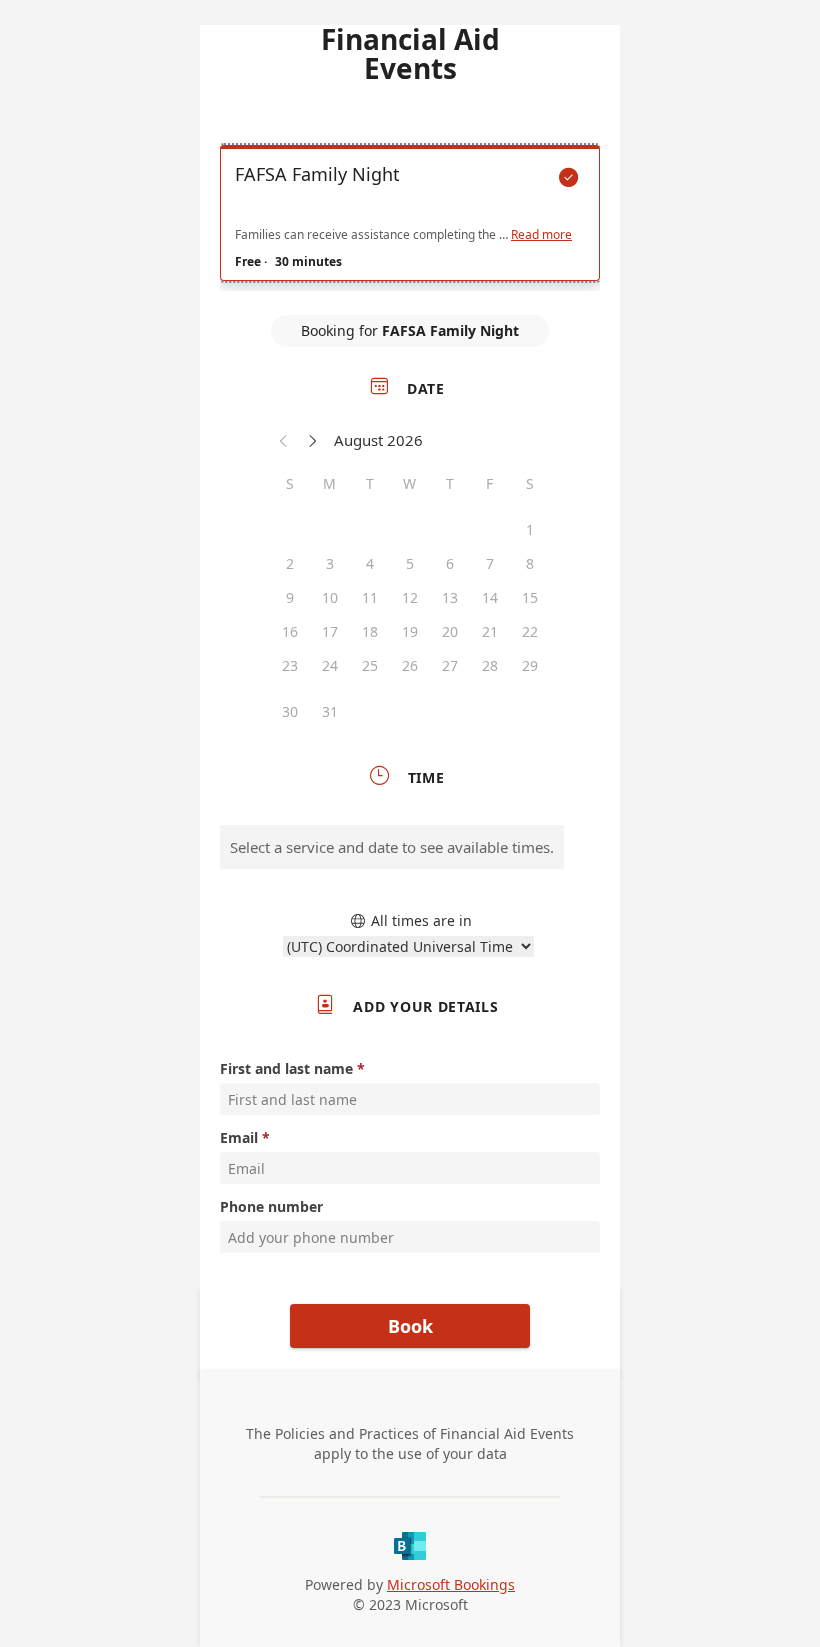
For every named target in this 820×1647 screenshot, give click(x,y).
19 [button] (410, 631)
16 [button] (290, 631)
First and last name (286, 1068)
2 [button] (290, 563)
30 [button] (290, 711)
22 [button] (530, 631)
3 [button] (330, 563)
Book (410, 1326)
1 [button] (530, 529)
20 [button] (450, 631)
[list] (410, 218)
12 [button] (410, 597)
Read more (541, 235)
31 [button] (330, 711)
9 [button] (290, 597)
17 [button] (330, 631)
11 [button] (370, 597)
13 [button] (450, 597)
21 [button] (490, 631)
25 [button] (370, 665)
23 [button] (290, 665)
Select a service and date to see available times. (392, 847)
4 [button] (370, 563)
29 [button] (530, 665)
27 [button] (450, 665)
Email (239, 1137)
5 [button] (410, 563)
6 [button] (450, 563)
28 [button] (490, 665)
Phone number (271, 1206)
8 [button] (530, 563)
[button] (284, 440)
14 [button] (490, 597)
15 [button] (530, 597)
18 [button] (370, 631)
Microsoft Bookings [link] (451, 1584)
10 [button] (330, 597)
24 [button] (330, 665)
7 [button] (490, 563)
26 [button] (410, 665)
